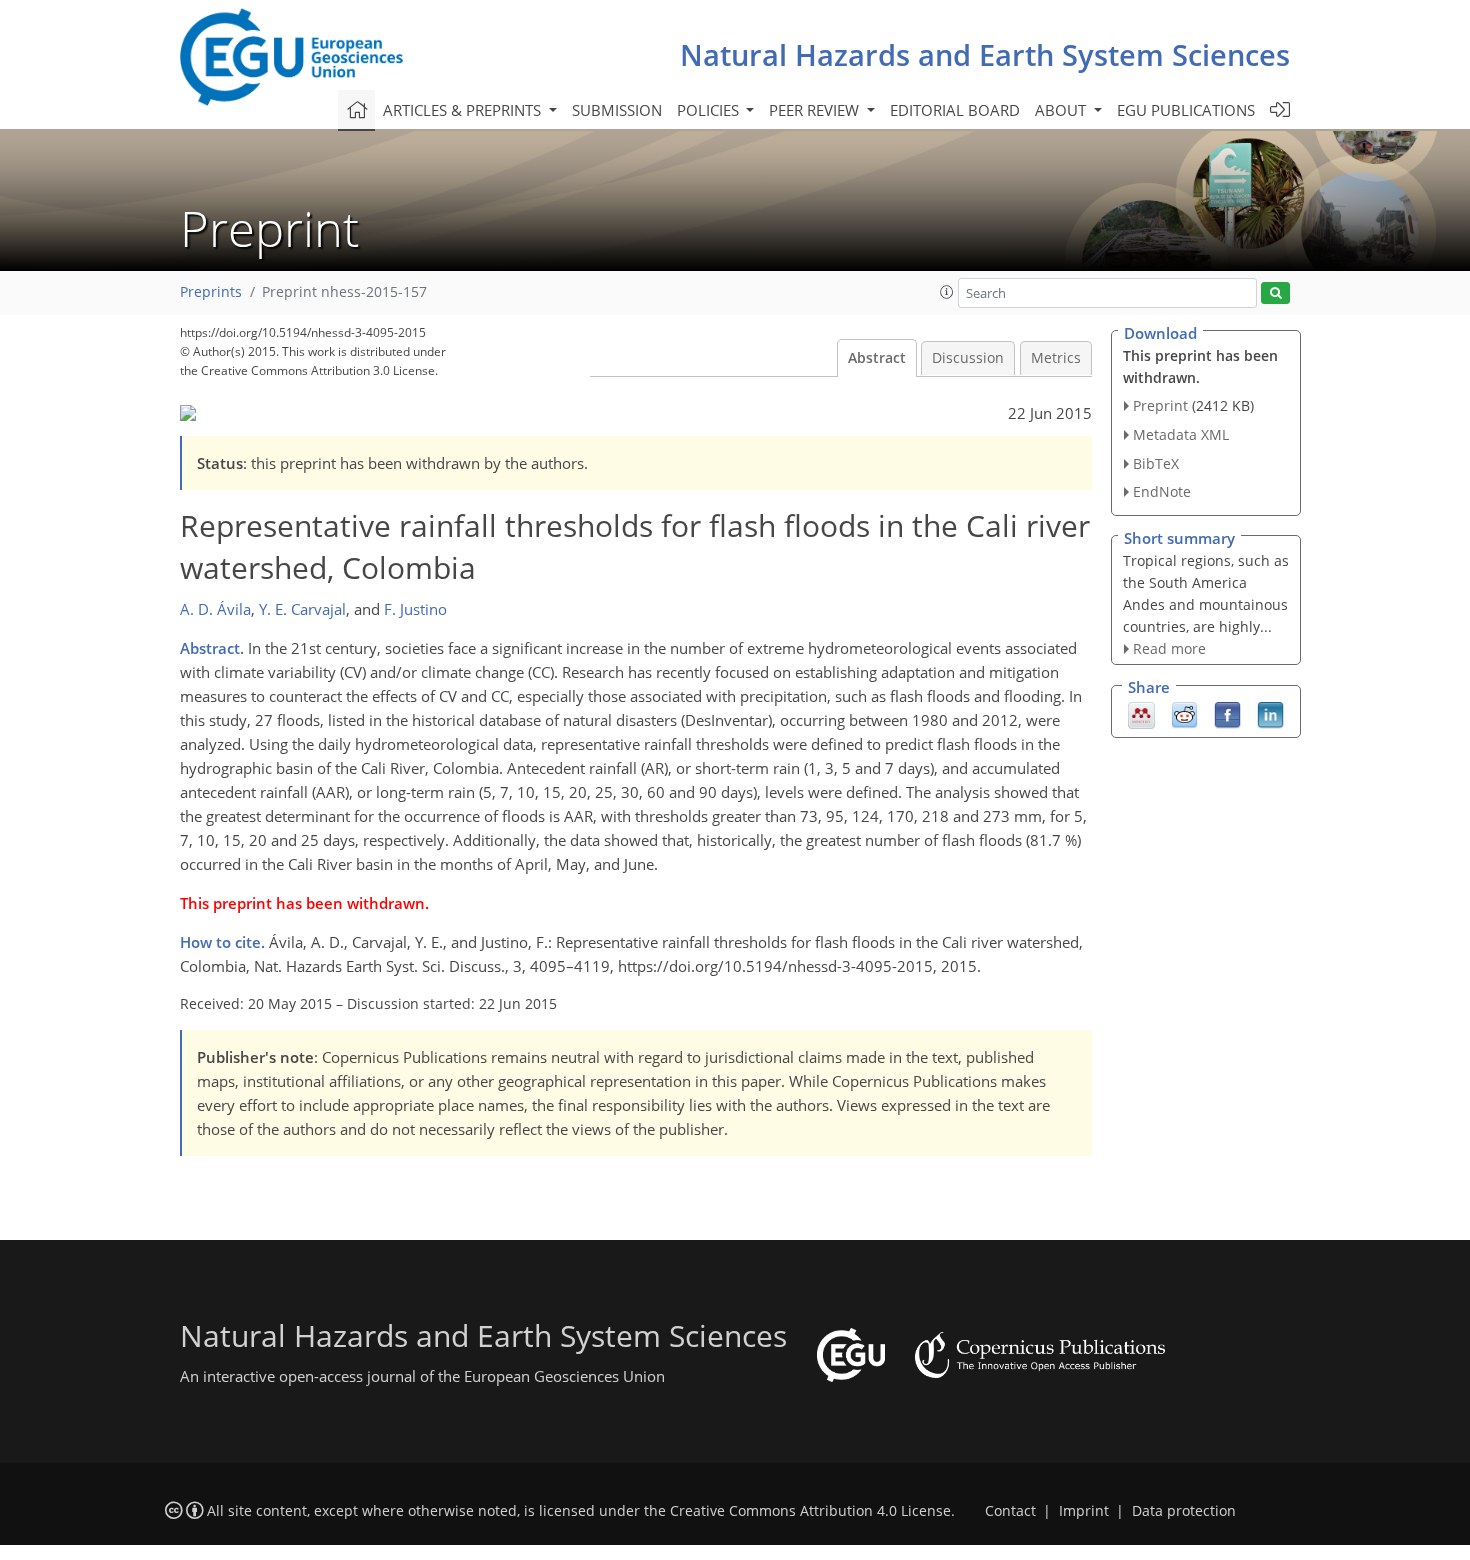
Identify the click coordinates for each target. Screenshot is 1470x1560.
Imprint (1084, 1511)
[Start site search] (1275, 293)
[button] (947, 292)
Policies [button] (710, 110)
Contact (1010, 1511)
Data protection (1184, 1511)
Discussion (968, 358)
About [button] (1062, 110)
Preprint (1160, 405)
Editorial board (955, 110)
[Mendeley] (1141, 713)
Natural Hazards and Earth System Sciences (985, 54)
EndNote (1162, 491)
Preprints (211, 292)
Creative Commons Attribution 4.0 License (810, 1511)
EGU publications (1186, 110)
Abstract (877, 358)
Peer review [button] (816, 110)
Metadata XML (1181, 434)
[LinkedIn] (1270, 713)
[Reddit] (1184, 713)
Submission (617, 110)
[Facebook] (1227, 713)
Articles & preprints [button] (464, 110)
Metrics (1056, 358)
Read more (1169, 648)
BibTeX (1156, 463)
